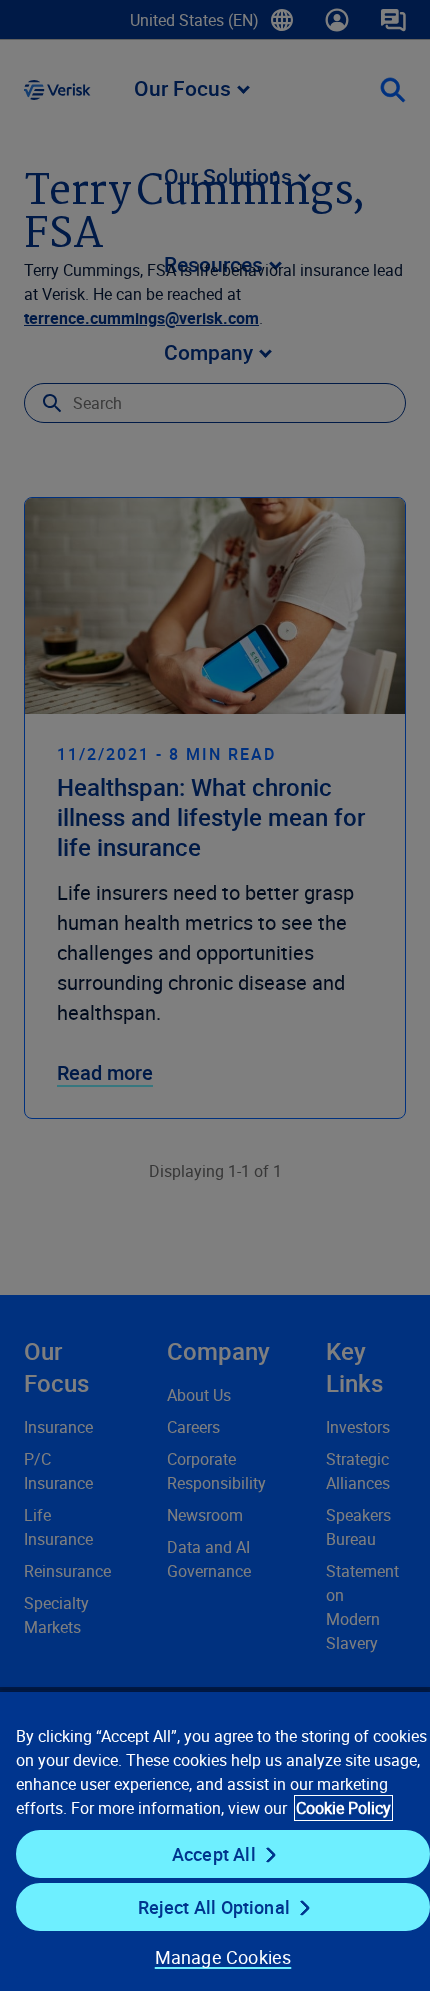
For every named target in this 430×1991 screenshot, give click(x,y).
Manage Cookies (223, 1957)
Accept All (214, 1854)
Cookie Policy (343, 1808)
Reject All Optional (214, 1907)
